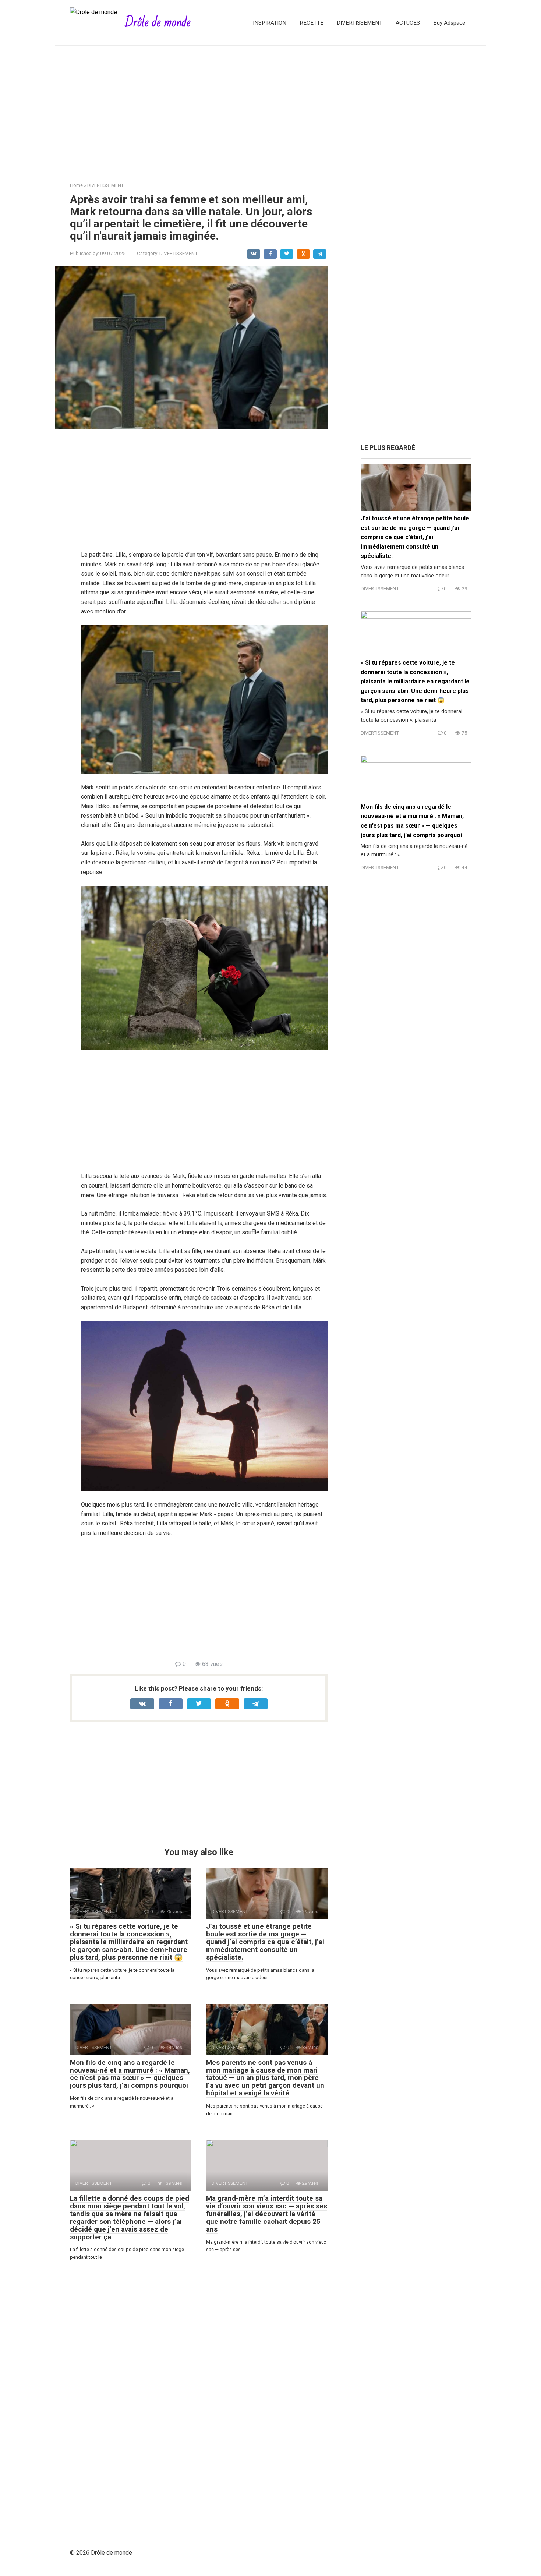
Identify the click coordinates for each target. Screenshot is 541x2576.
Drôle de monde (158, 23)
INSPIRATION (270, 23)
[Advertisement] (270, 108)
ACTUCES (408, 23)
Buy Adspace (449, 23)
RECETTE (312, 23)
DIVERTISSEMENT (360, 23)
